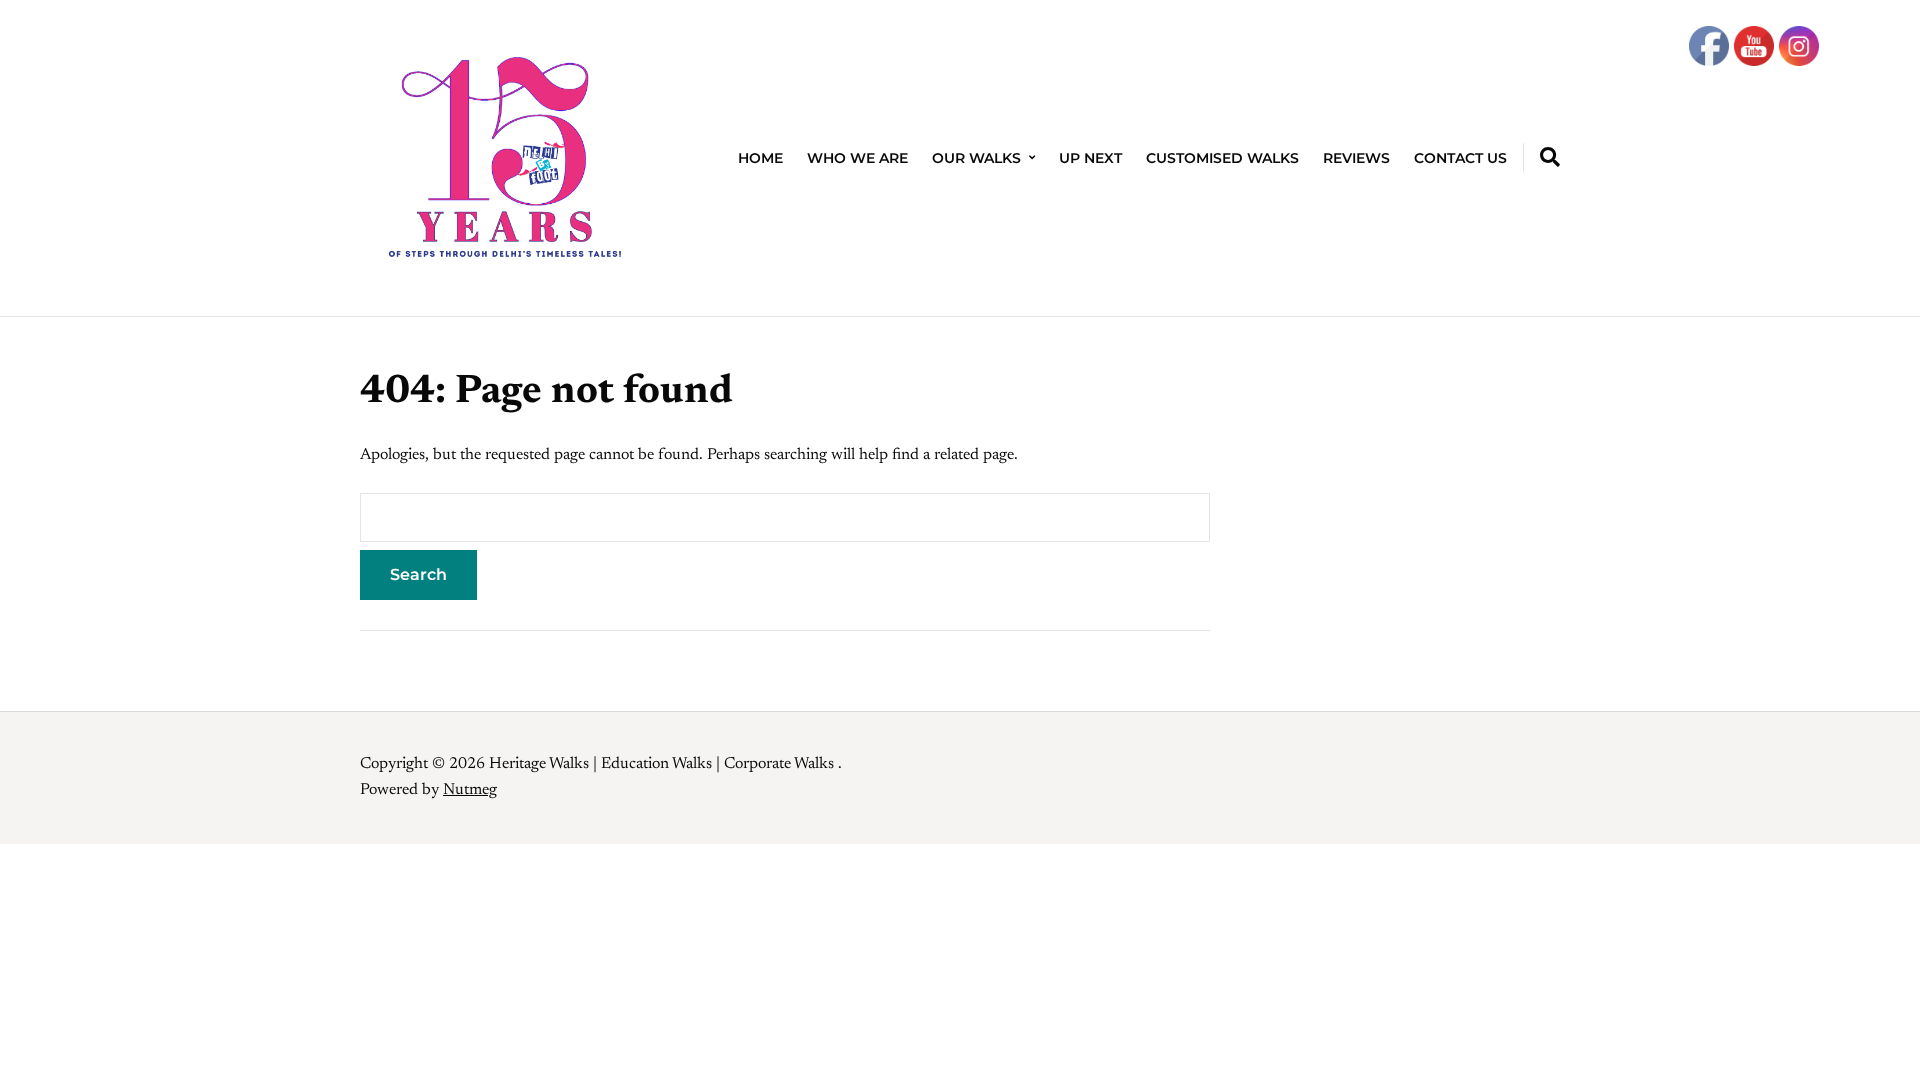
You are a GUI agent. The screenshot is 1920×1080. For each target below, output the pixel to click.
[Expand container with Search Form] (1550, 157)
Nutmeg (470, 790)
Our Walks (976, 158)
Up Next (1090, 158)
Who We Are (857, 158)
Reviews (1356, 158)
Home (760, 158)
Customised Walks (1222, 158)
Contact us (1460, 158)
